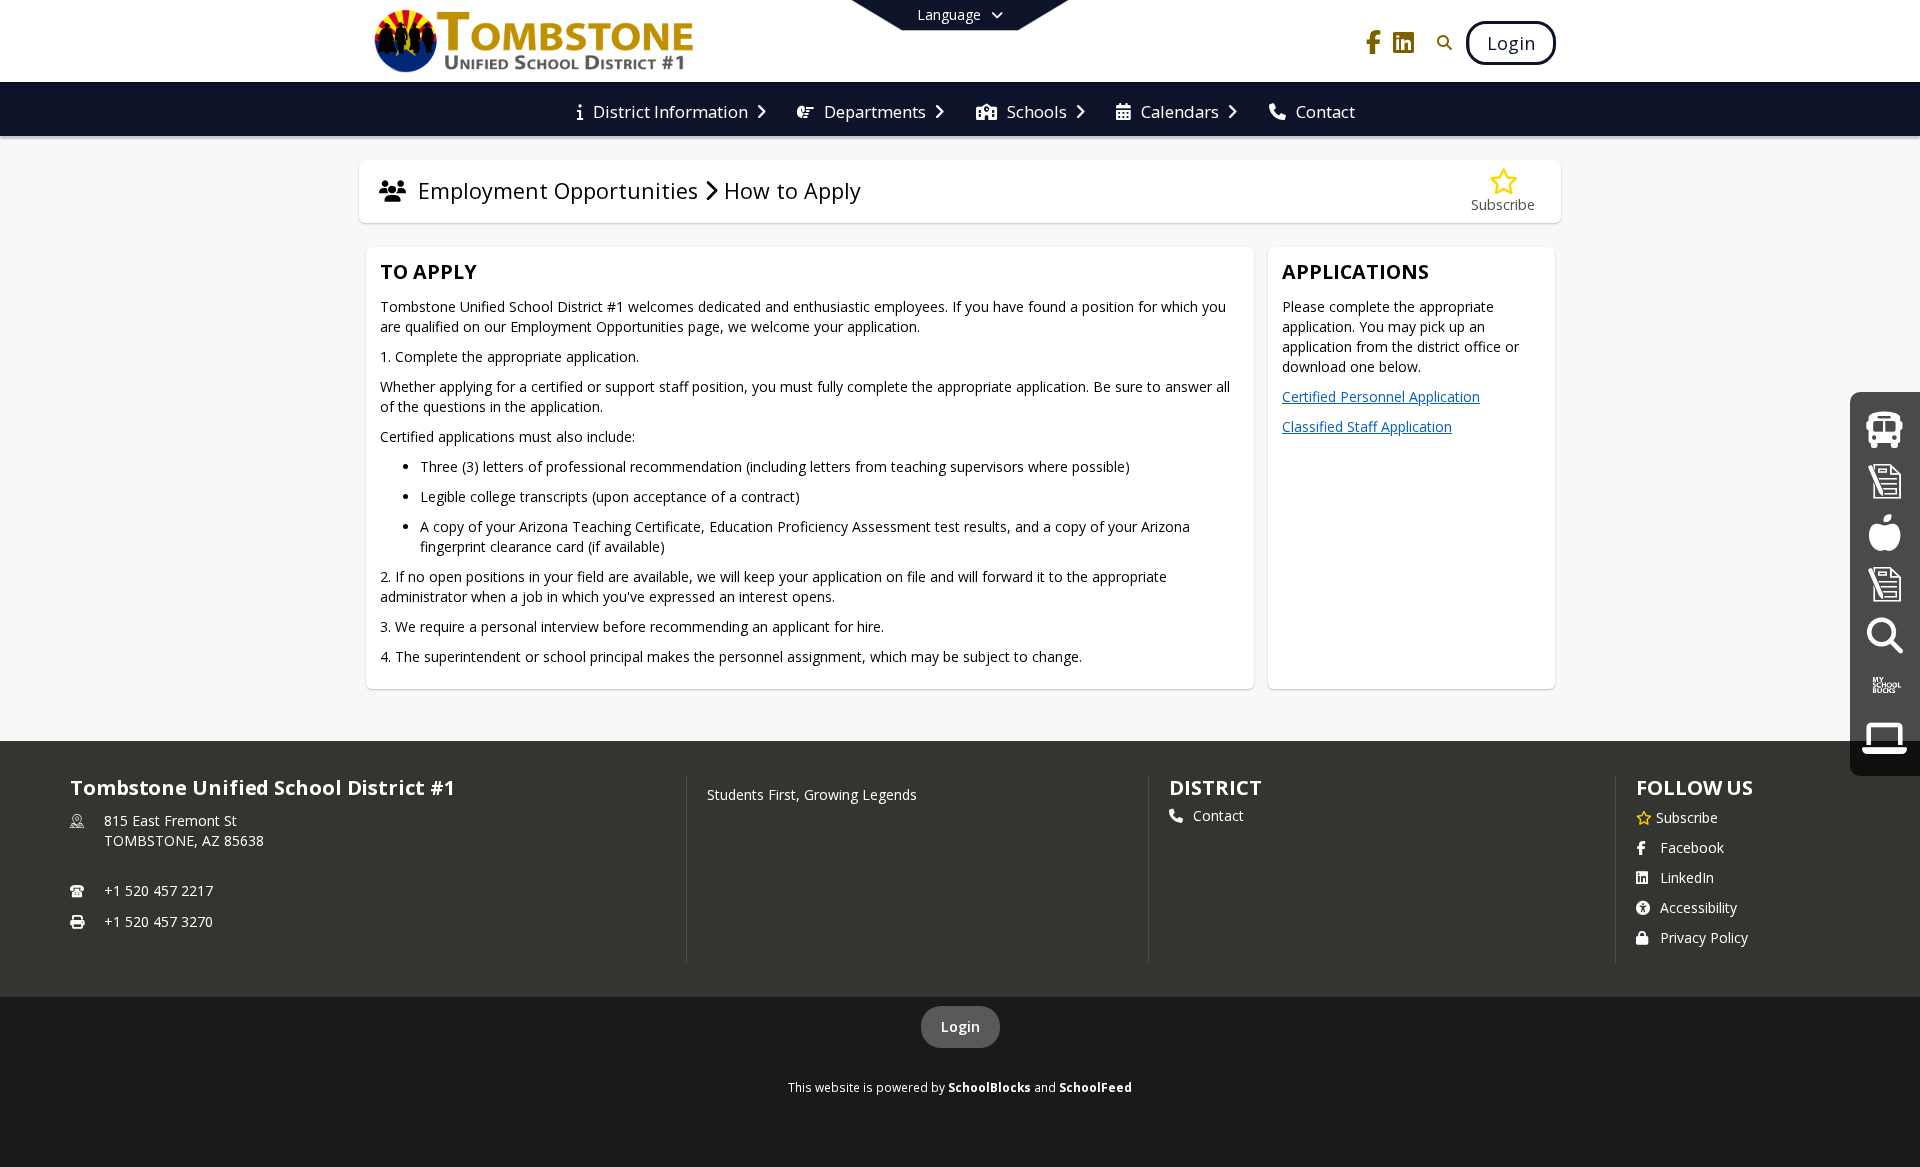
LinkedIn (1687, 877)
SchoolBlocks (989, 1087)
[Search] (1440, 42)
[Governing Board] (1885, 583)
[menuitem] (671, 110)
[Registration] (1885, 480)
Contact (1218, 815)
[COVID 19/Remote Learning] (1884, 737)
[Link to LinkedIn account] (1404, 45)
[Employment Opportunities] (1884, 634)
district (1215, 787)
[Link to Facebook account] (1374, 45)
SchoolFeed (1095, 1087)
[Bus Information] (1884, 429)
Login (960, 1026)
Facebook (1692, 847)
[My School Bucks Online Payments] (1885, 686)
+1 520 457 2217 (158, 890)
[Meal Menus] (1884, 531)
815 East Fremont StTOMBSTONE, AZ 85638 (184, 830)
